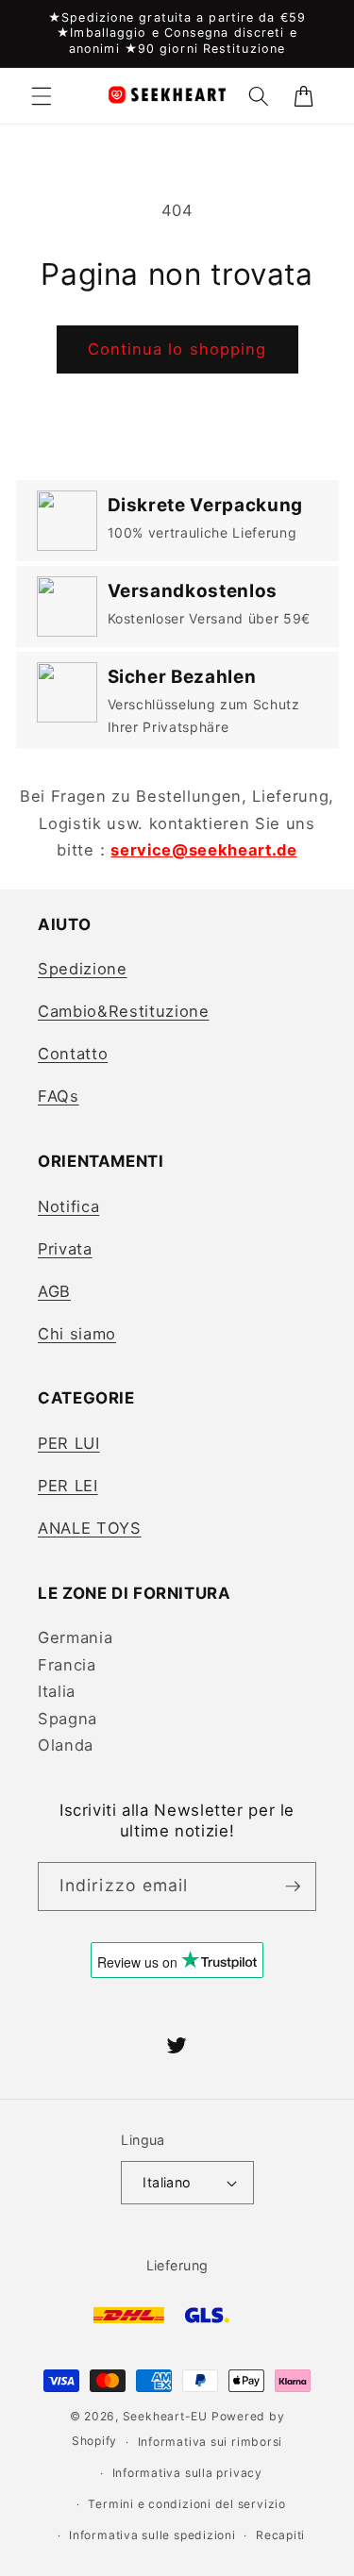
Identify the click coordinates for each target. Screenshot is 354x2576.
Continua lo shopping (177, 349)
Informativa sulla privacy (187, 2473)
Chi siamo (77, 1334)
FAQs (59, 1096)
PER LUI (69, 1443)
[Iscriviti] (293, 1886)
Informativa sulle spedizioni (152, 2535)
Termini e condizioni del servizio (186, 2504)
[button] (42, 95)
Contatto (73, 1054)
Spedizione (83, 969)
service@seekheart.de (203, 850)
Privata (65, 1249)
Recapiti (280, 2535)
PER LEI (68, 1486)
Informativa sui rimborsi (210, 2442)
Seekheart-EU (165, 2416)
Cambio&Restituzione (124, 1011)
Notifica (68, 1206)
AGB (54, 1291)
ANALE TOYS (90, 1528)
